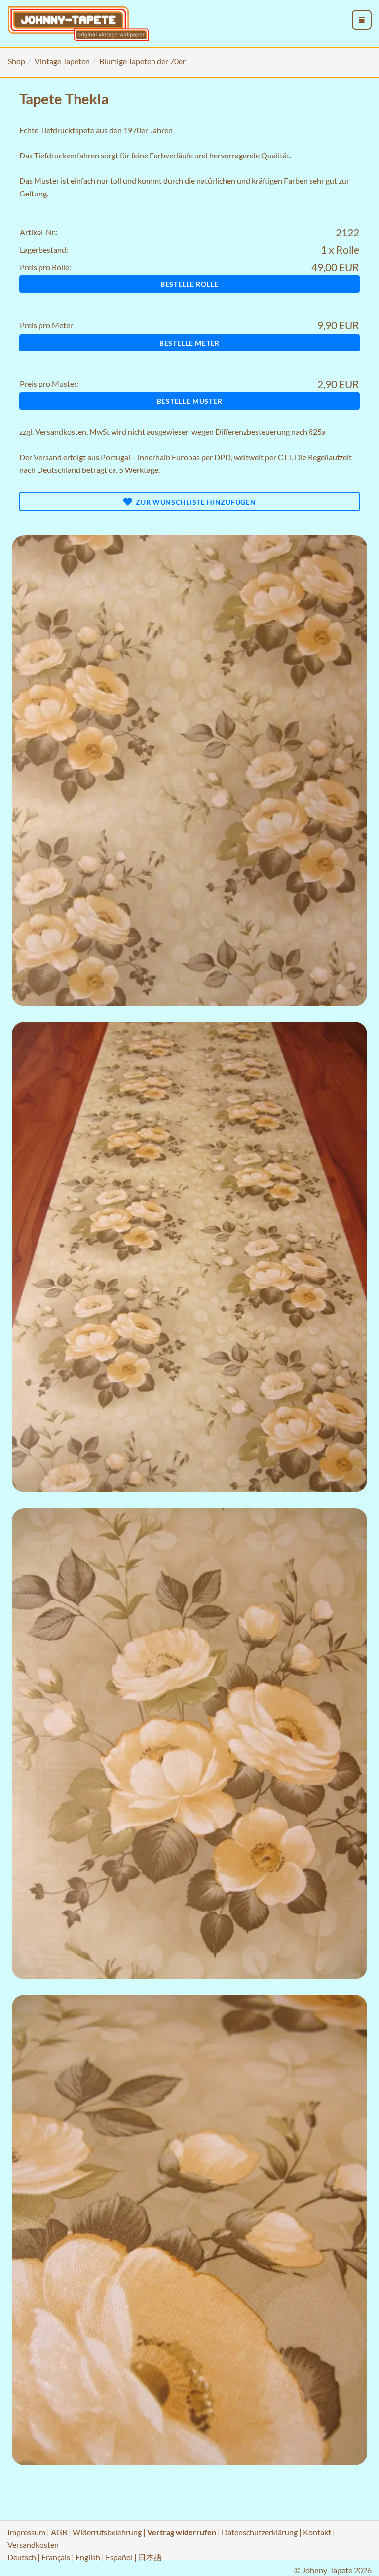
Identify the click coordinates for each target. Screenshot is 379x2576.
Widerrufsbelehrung (107, 2532)
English (88, 2557)
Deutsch (22, 2557)
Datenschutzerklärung (260, 2532)
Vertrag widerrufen (182, 2532)
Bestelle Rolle (189, 284)
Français (56, 2557)
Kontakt (317, 2532)
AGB (59, 2532)
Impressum (26, 2532)
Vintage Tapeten (62, 61)
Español (119, 2557)
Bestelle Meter (189, 343)
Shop (17, 61)
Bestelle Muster (190, 401)
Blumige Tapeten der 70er (142, 61)
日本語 (150, 2557)
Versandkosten (61, 432)
